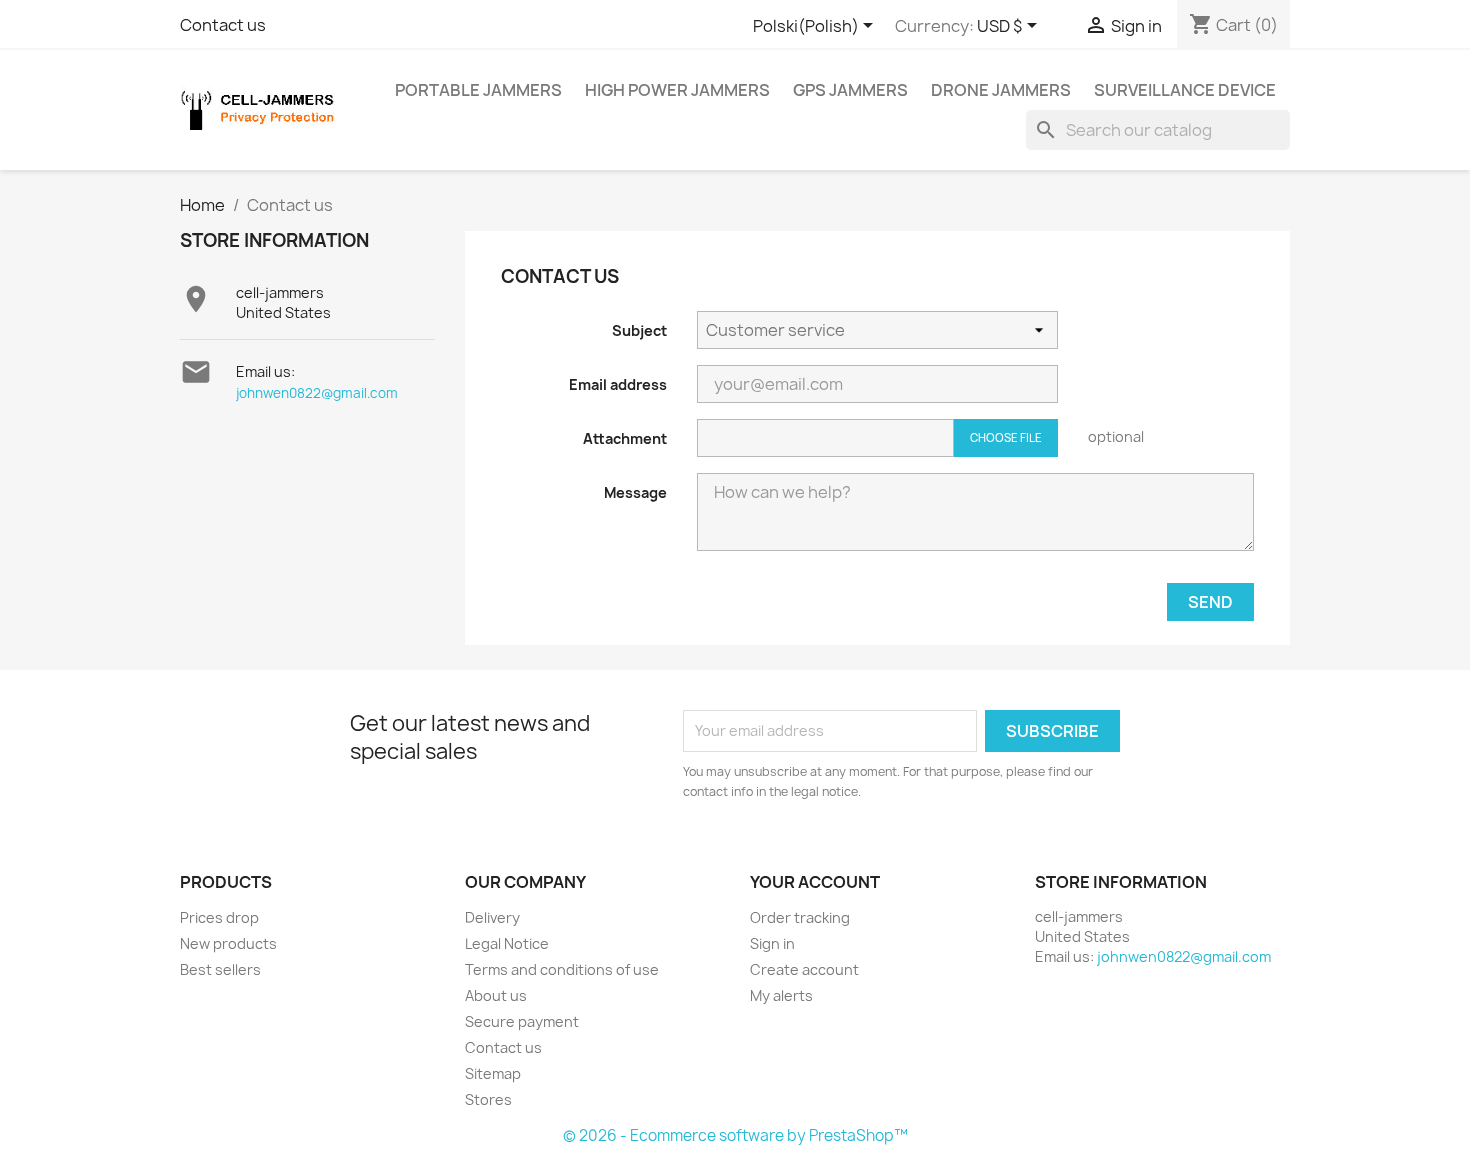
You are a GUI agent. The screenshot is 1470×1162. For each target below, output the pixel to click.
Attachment (625, 438)
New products (228, 943)
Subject (639, 330)
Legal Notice (507, 943)
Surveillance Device (1185, 90)
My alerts (781, 995)
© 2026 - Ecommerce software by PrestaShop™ (735, 1135)
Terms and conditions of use (562, 969)
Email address (618, 384)
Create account (804, 969)
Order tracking (800, 917)
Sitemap (493, 1073)
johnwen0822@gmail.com (317, 393)
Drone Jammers (1001, 90)
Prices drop (219, 917)
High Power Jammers (677, 90)
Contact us (223, 25)
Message (635, 492)
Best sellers (220, 969)
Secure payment (522, 1021)
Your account (815, 882)
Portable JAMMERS (478, 90)
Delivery (492, 917)
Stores (488, 1099)
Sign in (772, 943)
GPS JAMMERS (850, 90)
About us (496, 995)
